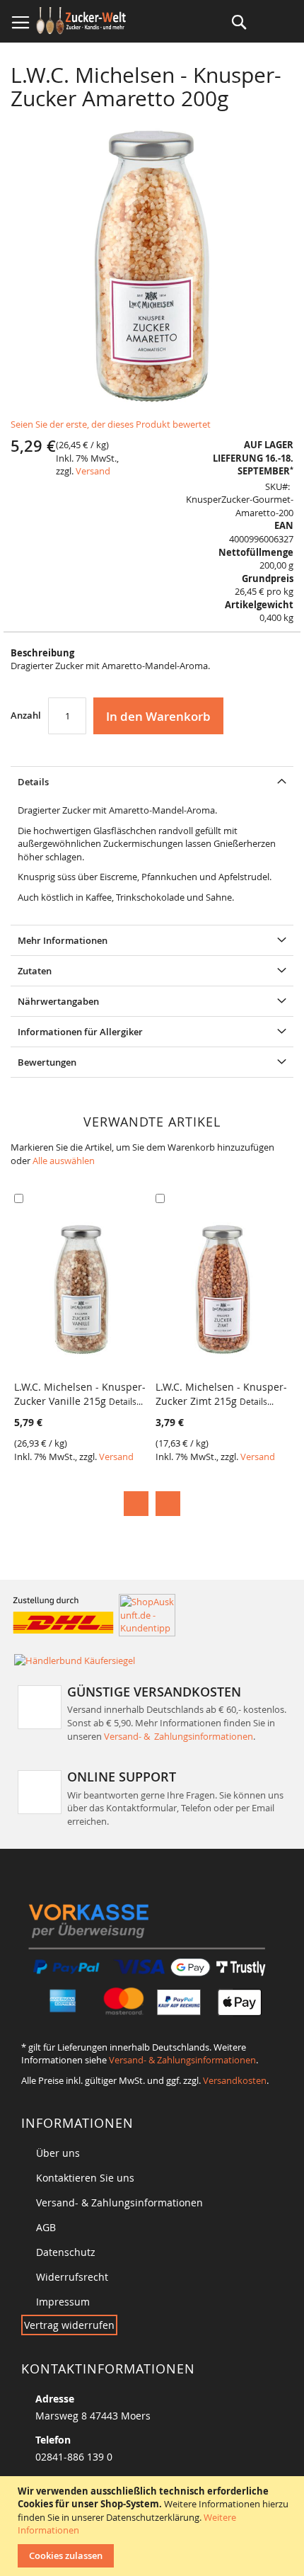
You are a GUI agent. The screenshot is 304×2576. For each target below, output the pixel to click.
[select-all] (64, 1161)
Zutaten (35, 971)
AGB (46, 2227)
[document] (154, 2526)
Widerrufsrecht (72, 2277)
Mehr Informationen (63, 940)
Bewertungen (47, 1062)
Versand (93, 471)
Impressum (63, 2302)
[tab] (152, 781)
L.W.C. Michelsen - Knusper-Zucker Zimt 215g (221, 1394)
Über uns (58, 2153)
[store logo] (83, 21)
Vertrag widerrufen (69, 2325)
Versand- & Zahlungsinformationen (179, 1736)
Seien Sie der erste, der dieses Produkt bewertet (111, 424)
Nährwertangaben (58, 1001)
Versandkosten (235, 2080)
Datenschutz (66, 2252)
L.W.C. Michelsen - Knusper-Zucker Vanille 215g (80, 1394)
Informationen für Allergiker (80, 1032)
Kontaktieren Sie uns (85, 2178)
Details (33, 782)
